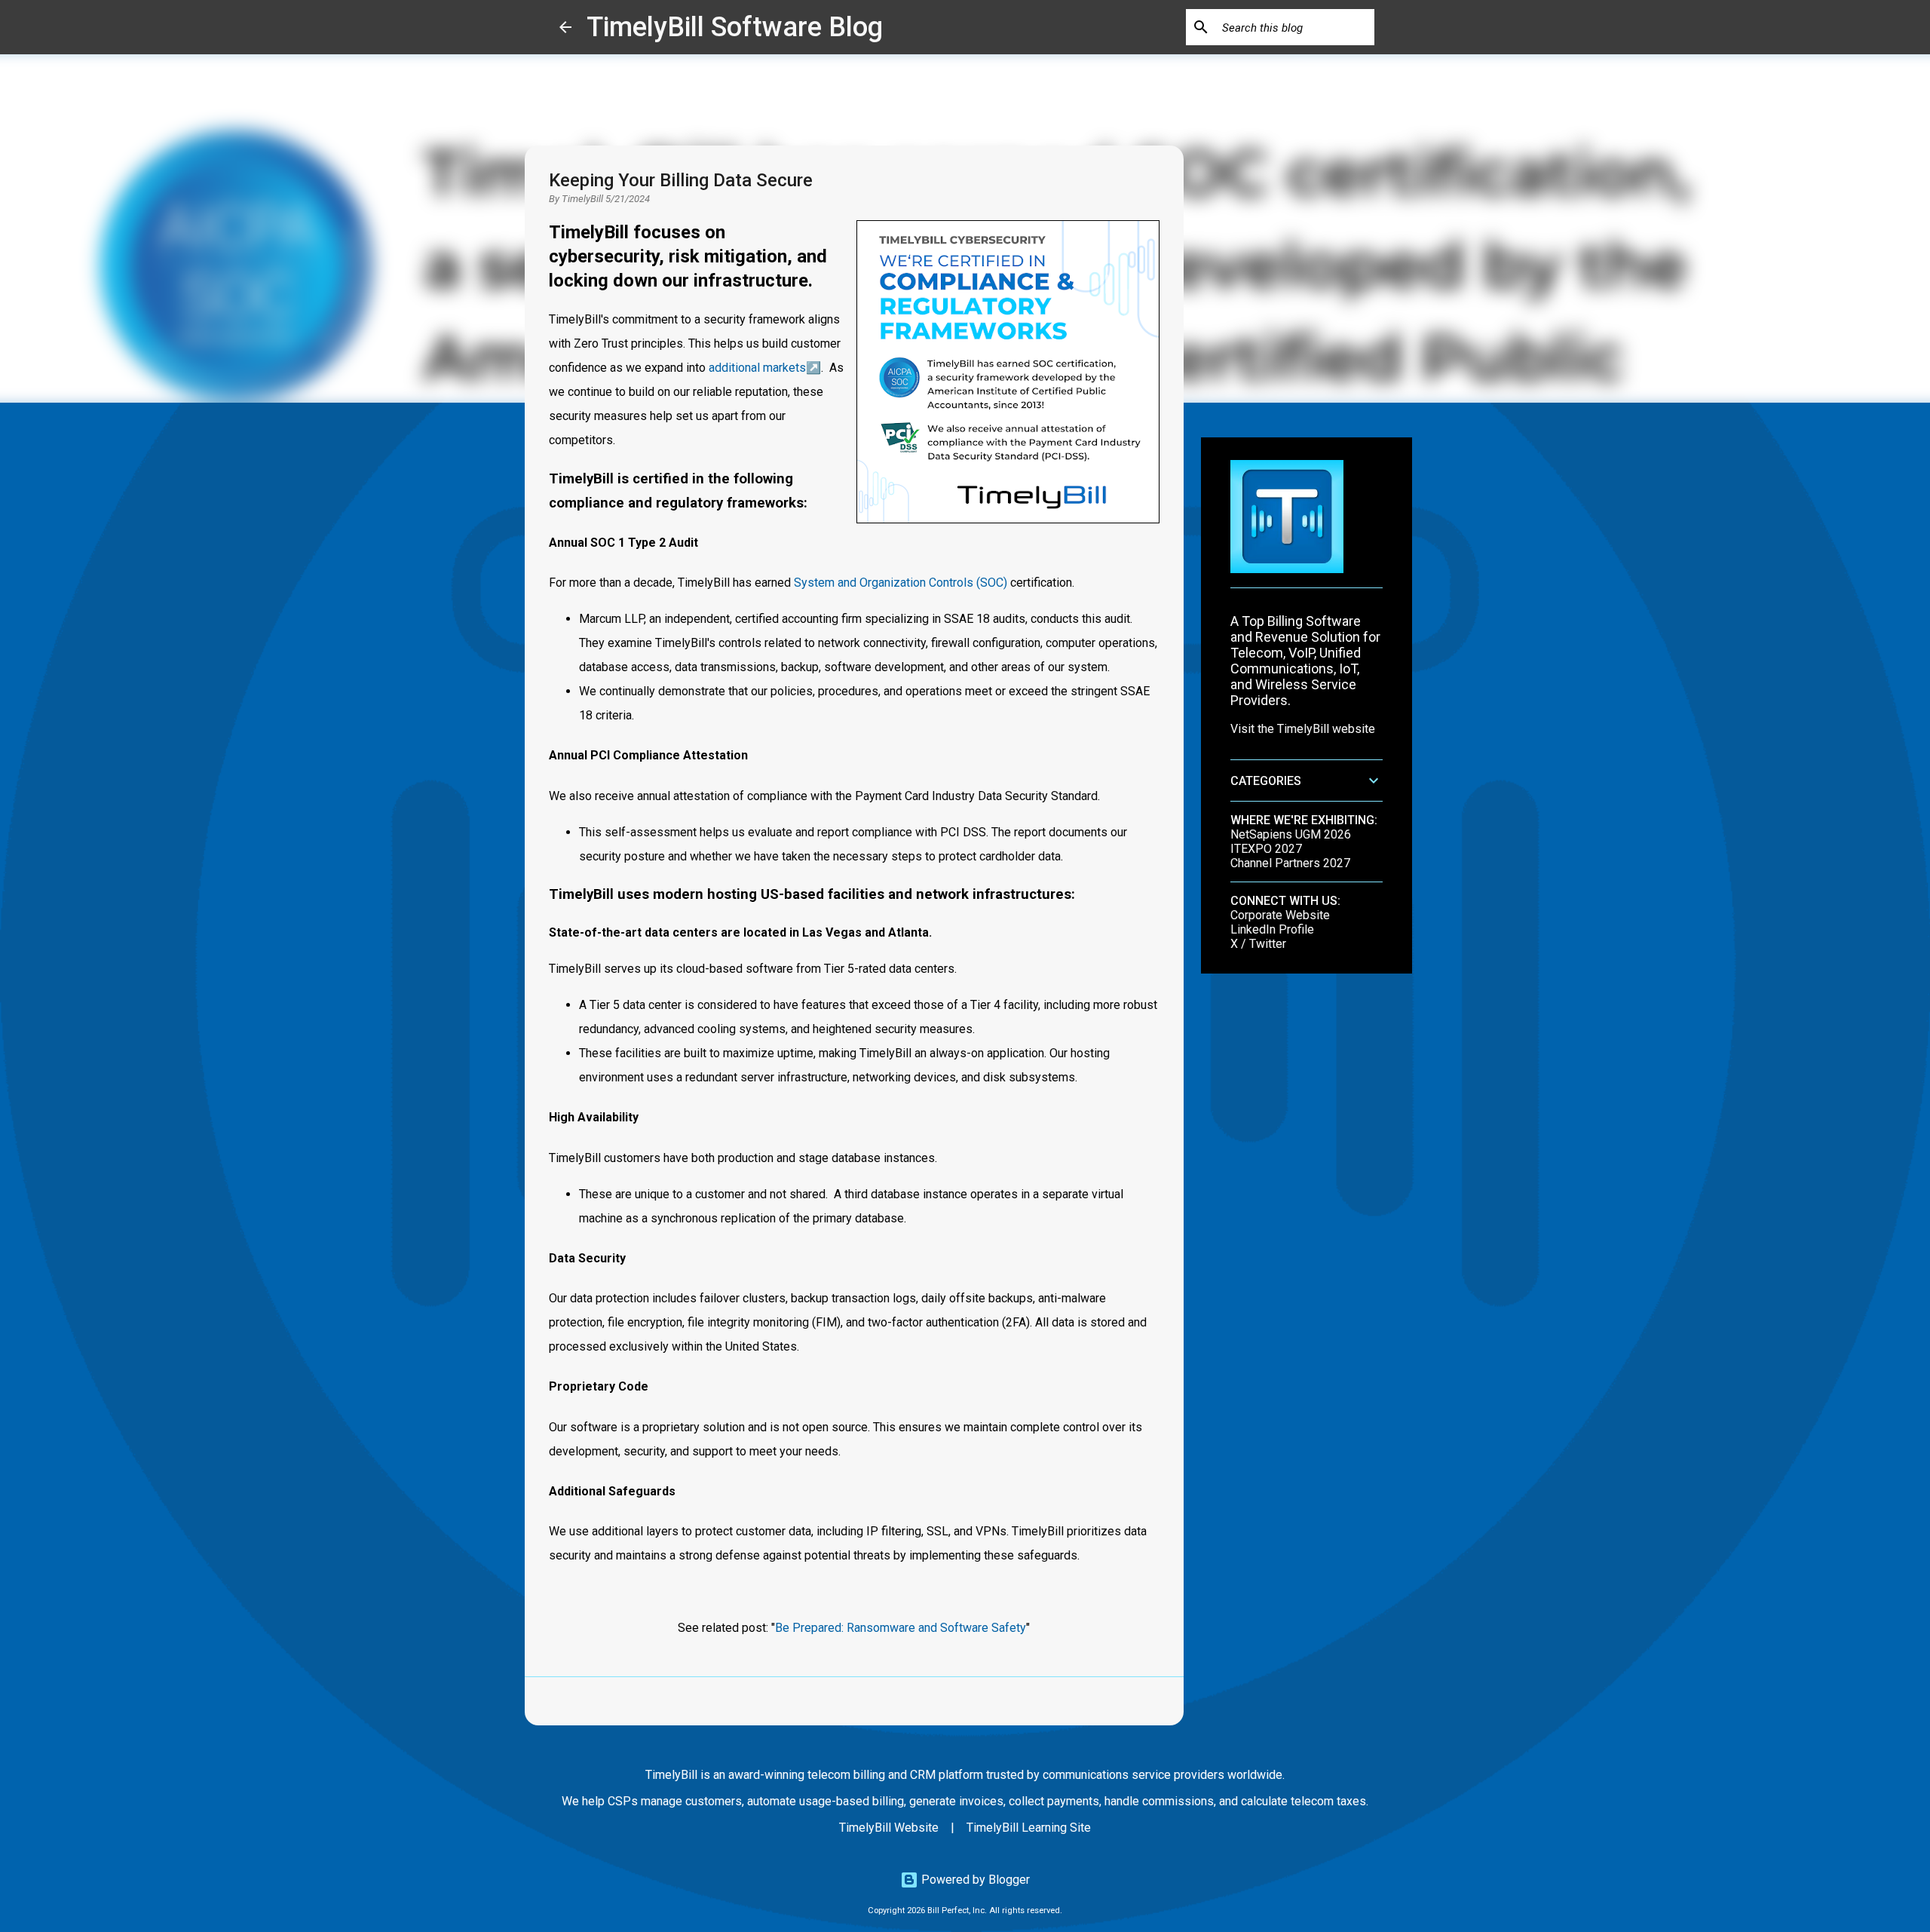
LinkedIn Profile (1272, 929)
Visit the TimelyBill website (1303, 729)
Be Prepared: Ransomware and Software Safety (901, 1628)
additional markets (757, 368)
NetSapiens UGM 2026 (1291, 834)
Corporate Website (1280, 915)
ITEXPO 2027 (1266, 849)
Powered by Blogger (974, 1880)
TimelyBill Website (889, 1828)
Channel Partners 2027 (1290, 863)
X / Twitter (1258, 944)
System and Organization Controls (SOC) (901, 583)
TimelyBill (582, 199)
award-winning (766, 1775)
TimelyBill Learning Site (1029, 1828)
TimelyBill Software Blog (735, 27)
